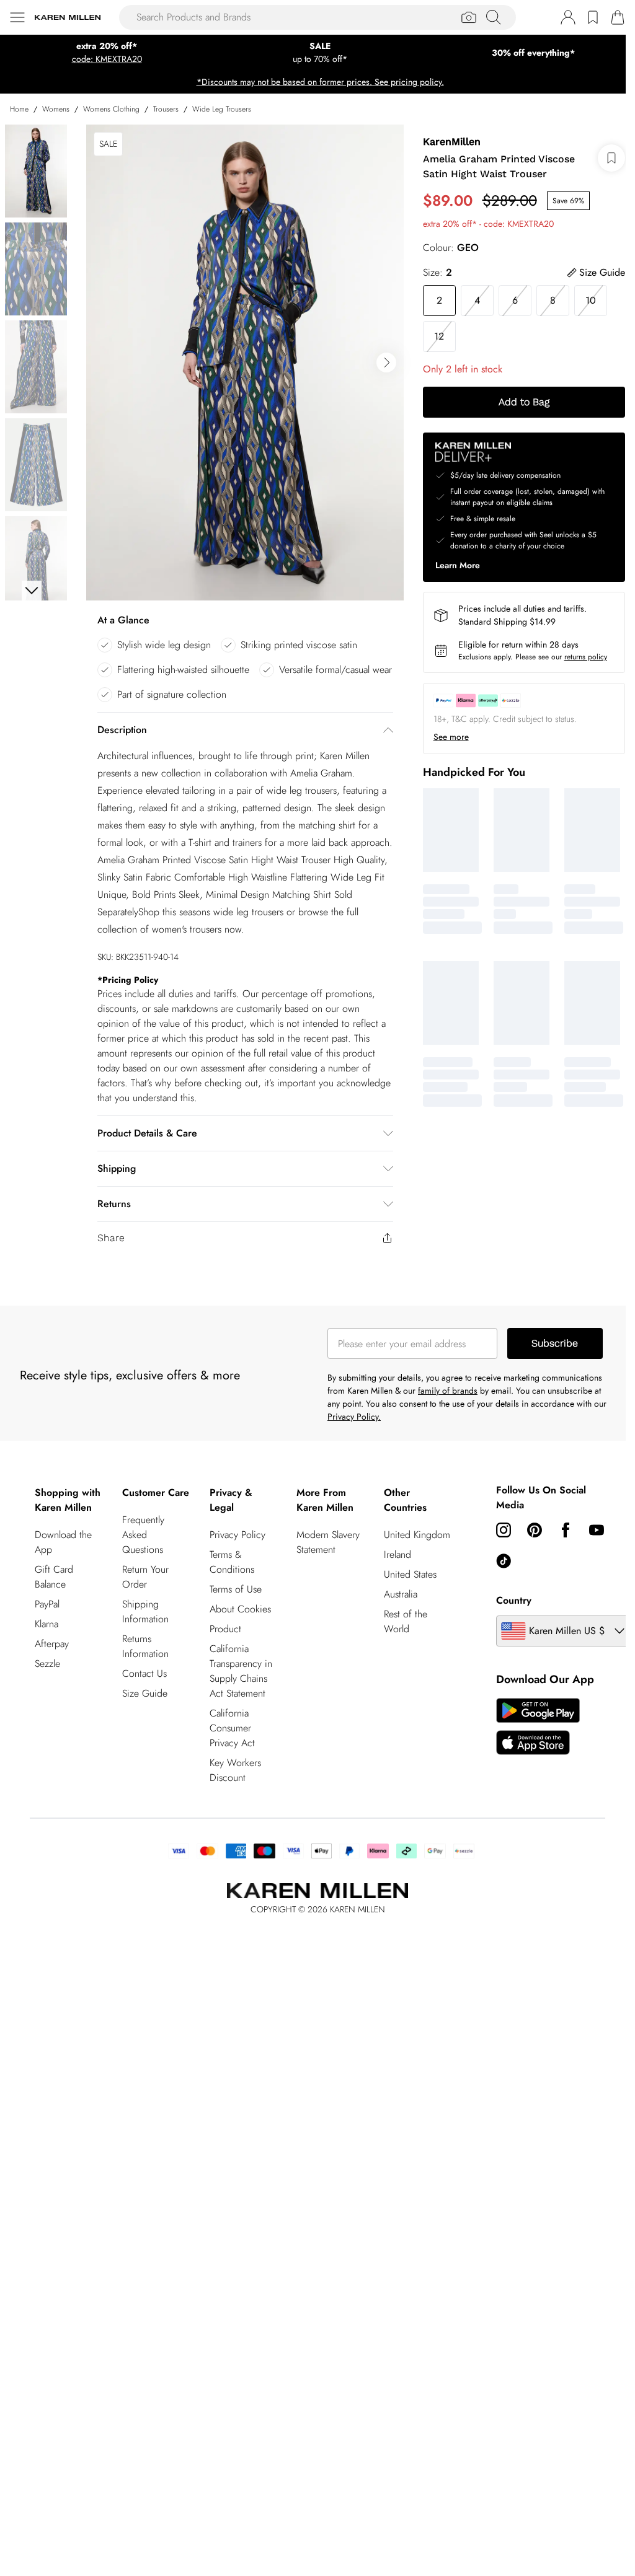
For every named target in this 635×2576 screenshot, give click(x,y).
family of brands (448, 1391)
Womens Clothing (111, 109)
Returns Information (145, 1646)
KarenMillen (452, 142)
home (19, 109)
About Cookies (240, 1609)
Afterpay (52, 1644)
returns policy (586, 657)
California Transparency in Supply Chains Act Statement (241, 1671)
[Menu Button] (17, 17)
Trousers (166, 109)
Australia (401, 1594)
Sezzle (47, 1664)
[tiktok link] (504, 1561)
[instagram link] (504, 1530)
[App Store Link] (538, 1726)
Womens (56, 109)
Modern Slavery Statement (328, 1542)
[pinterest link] (535, 1530)
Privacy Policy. (354, 1417)
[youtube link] (597, 1530)
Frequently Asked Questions (143, 1535)
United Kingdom (417, 1535)
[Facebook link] (566, 1530)
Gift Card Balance (54, 1577)
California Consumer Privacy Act (232, 1728)
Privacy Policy (238, 1535)
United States (410, 1574)
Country (514, 1600)
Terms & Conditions (232, 1562)
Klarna (47, 1624)
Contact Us (144, 1673)
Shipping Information (145, 1611)
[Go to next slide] (386, 363)
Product (225, 1629)
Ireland (397, 1554)
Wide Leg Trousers (222, 109)
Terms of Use (236, 1589)
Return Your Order (145, 1577)
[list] (245, 363)
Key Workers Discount (235, 1770)
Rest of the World (406, 1621)
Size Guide (145, 1693)
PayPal (47, 1604)
